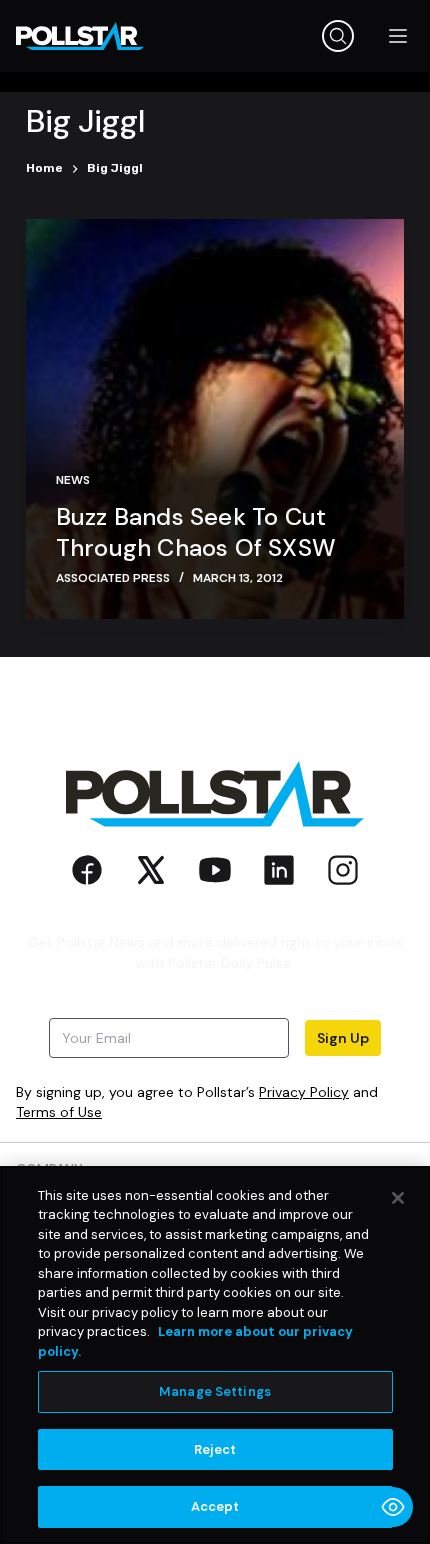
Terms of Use (59, 1112)
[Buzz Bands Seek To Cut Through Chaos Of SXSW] (215, 419)
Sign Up (343, 1038)
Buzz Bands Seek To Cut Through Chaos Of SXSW (196, 532)
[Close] (398, 1198)
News (73, 480)
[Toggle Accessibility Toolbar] (393, 1507)
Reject (215, 1449)
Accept (215, 1506)
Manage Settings (215, 1391)
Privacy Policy (304, 1092)
